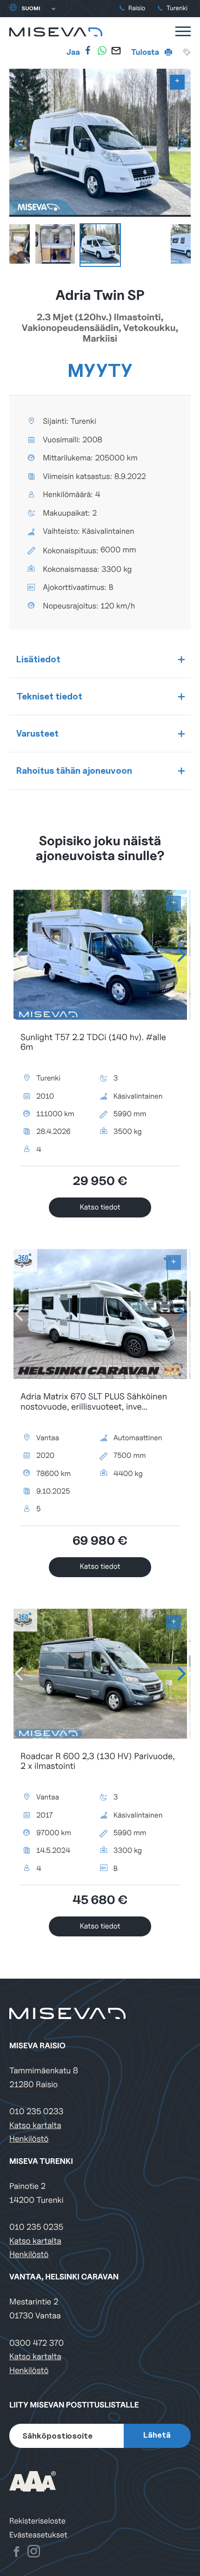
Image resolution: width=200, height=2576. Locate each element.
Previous (19, 142)
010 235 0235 (36, 2227)
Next (181, 142)
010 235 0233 (36, 2112)
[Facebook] (88, 51)
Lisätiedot (38, 659)
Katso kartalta (35, 2126)
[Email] (116, 51)
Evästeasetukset (38, 2535)
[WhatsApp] (102, 51)
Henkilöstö (29, 2139)
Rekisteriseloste (37, 2521)
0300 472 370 (37, 2343)
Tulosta (146, 52)
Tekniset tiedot (49, 696)
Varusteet (37, 733)
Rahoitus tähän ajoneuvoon (74, 770)
